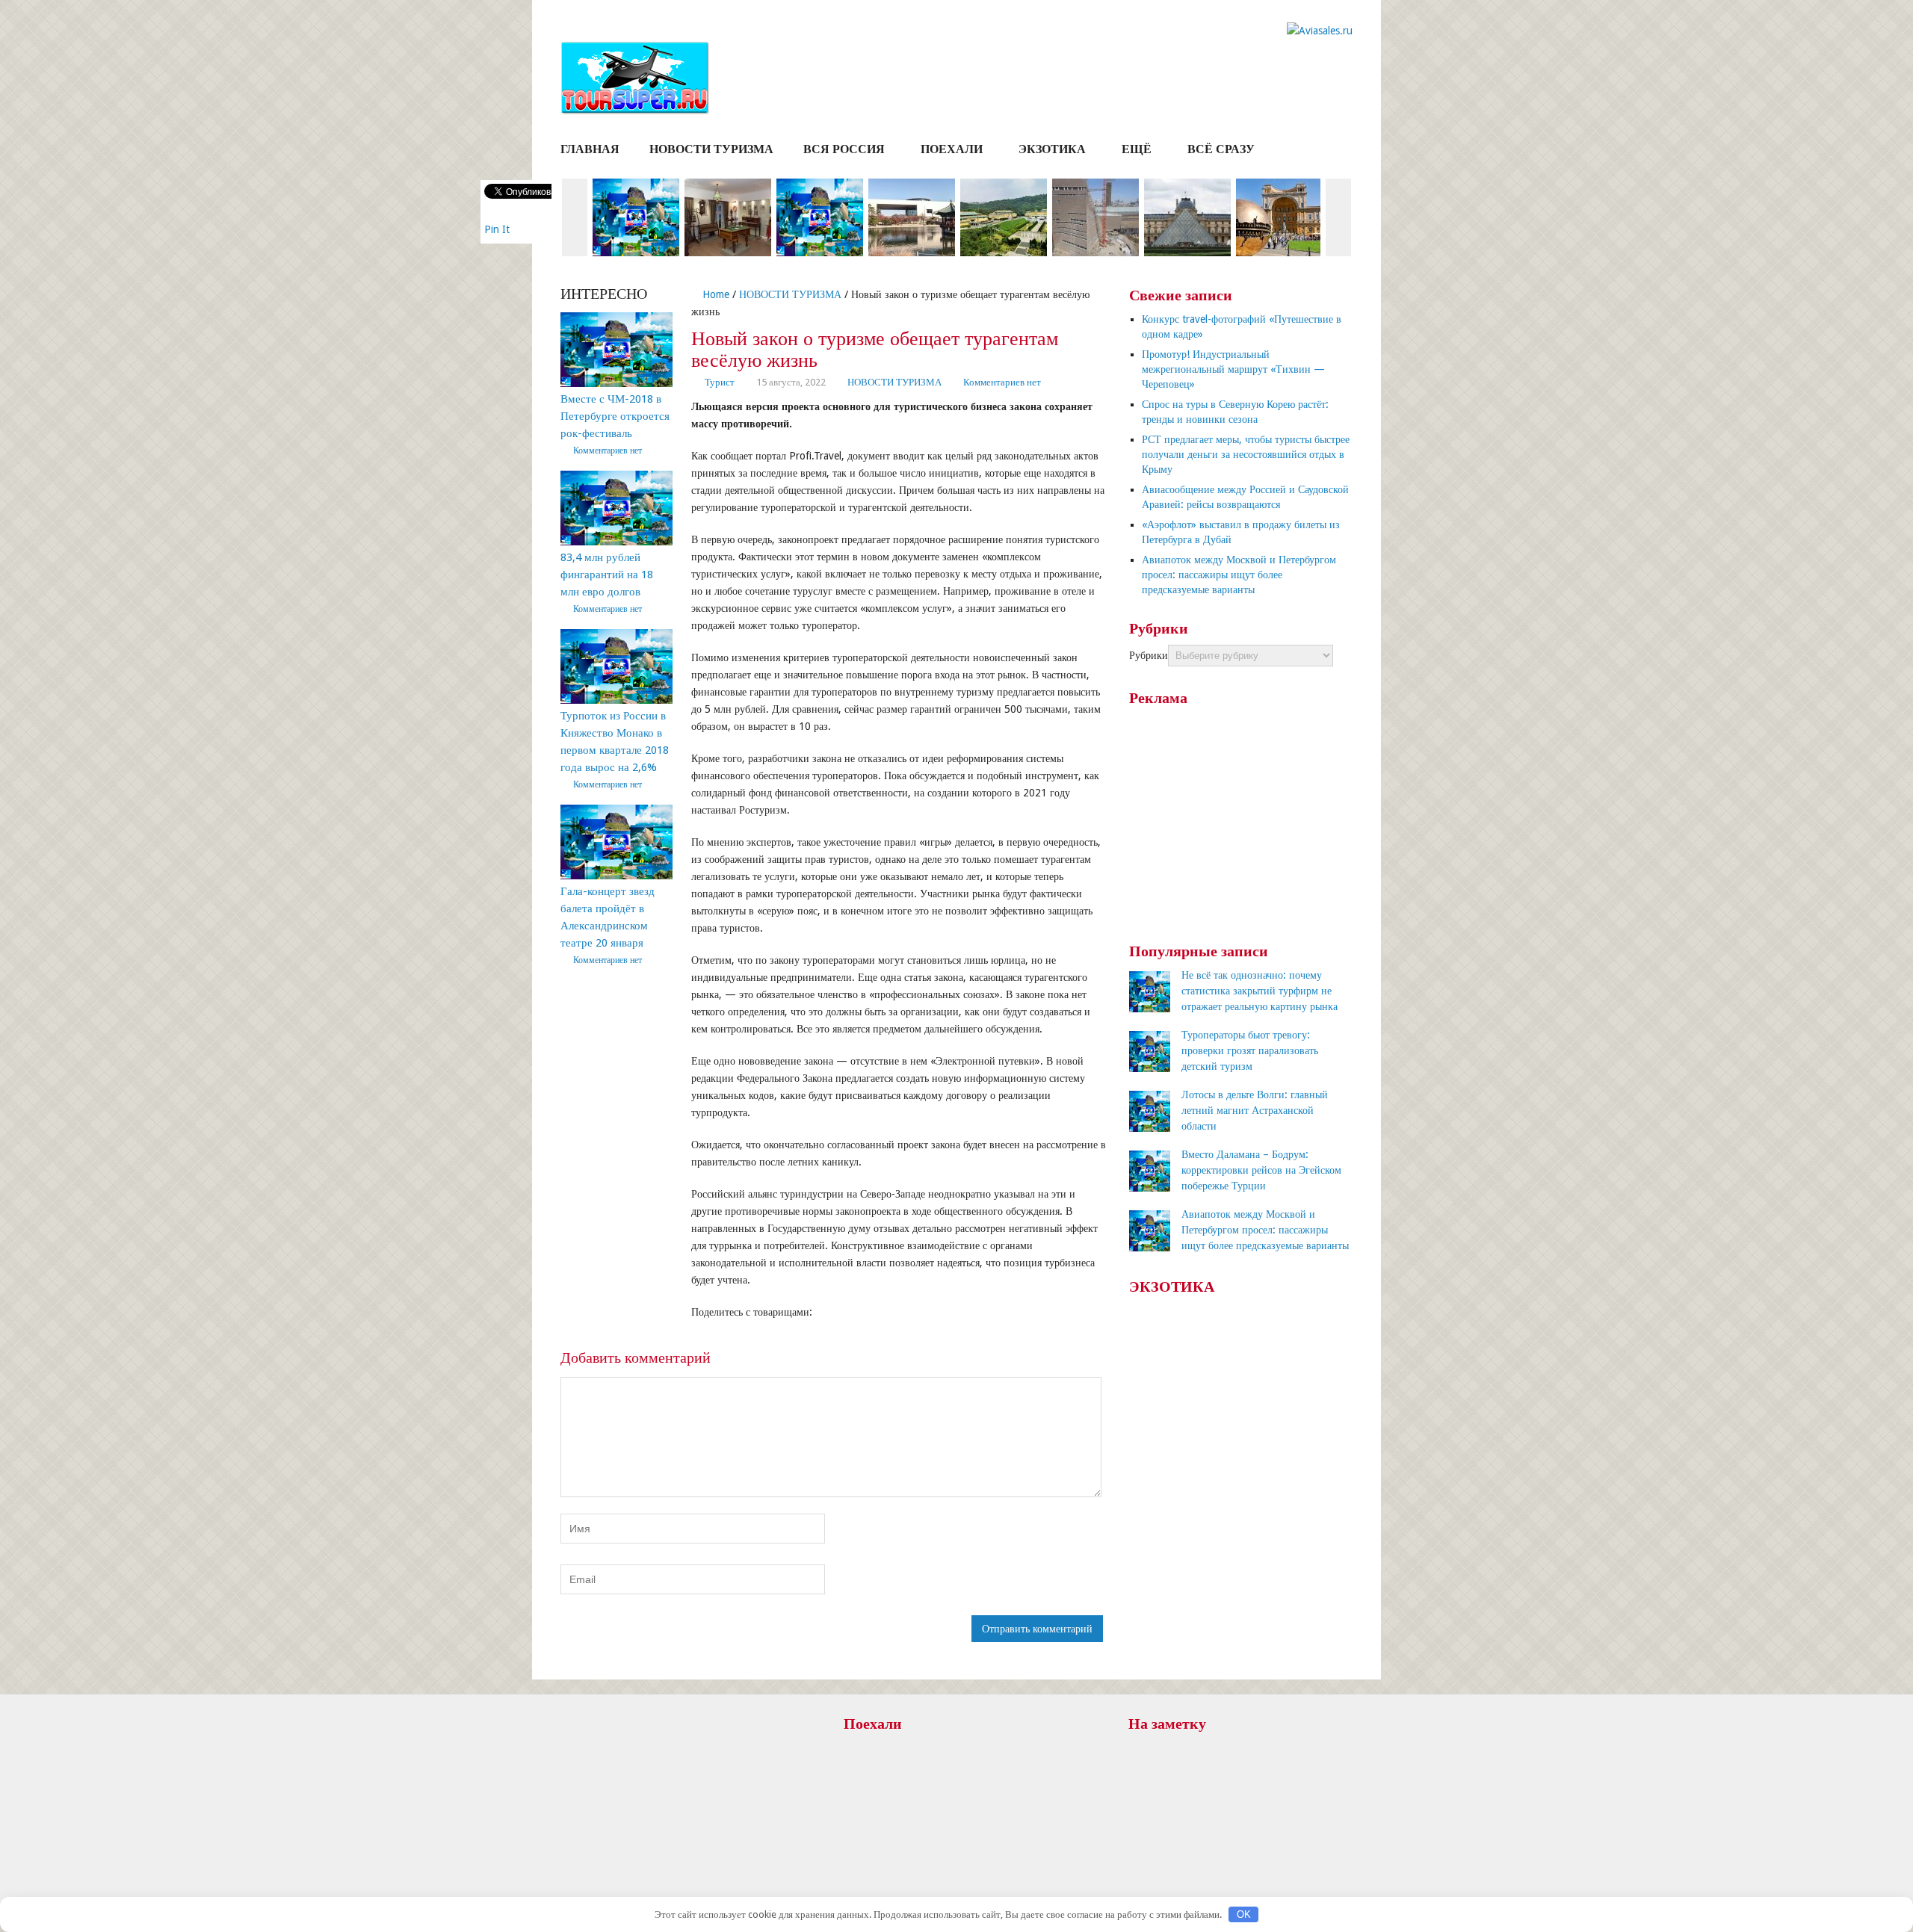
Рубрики (1149, 655)
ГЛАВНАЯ (590, 149)
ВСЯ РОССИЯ (844, 149)
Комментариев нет (1002, 382)
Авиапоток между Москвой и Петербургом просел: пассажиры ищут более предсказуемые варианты (1239, 575)
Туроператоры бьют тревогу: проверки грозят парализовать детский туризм (1250, 1050)
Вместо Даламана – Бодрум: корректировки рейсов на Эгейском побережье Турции (1261, 1170)
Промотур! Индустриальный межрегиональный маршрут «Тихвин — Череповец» (1233, 369)
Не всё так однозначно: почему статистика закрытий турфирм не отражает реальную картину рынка (1260, 991)
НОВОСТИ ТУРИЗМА (711, 149)
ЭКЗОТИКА (1052, 149)
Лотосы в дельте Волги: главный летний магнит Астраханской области (1255, 1110)
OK (1244, 1914)
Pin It (497, 229)
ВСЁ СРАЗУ (1221, 149)
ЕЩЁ (1137, 149)
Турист (720, 382)
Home (714, 294)
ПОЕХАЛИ (952, 149)
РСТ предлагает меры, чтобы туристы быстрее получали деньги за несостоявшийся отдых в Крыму (1246, 454)
